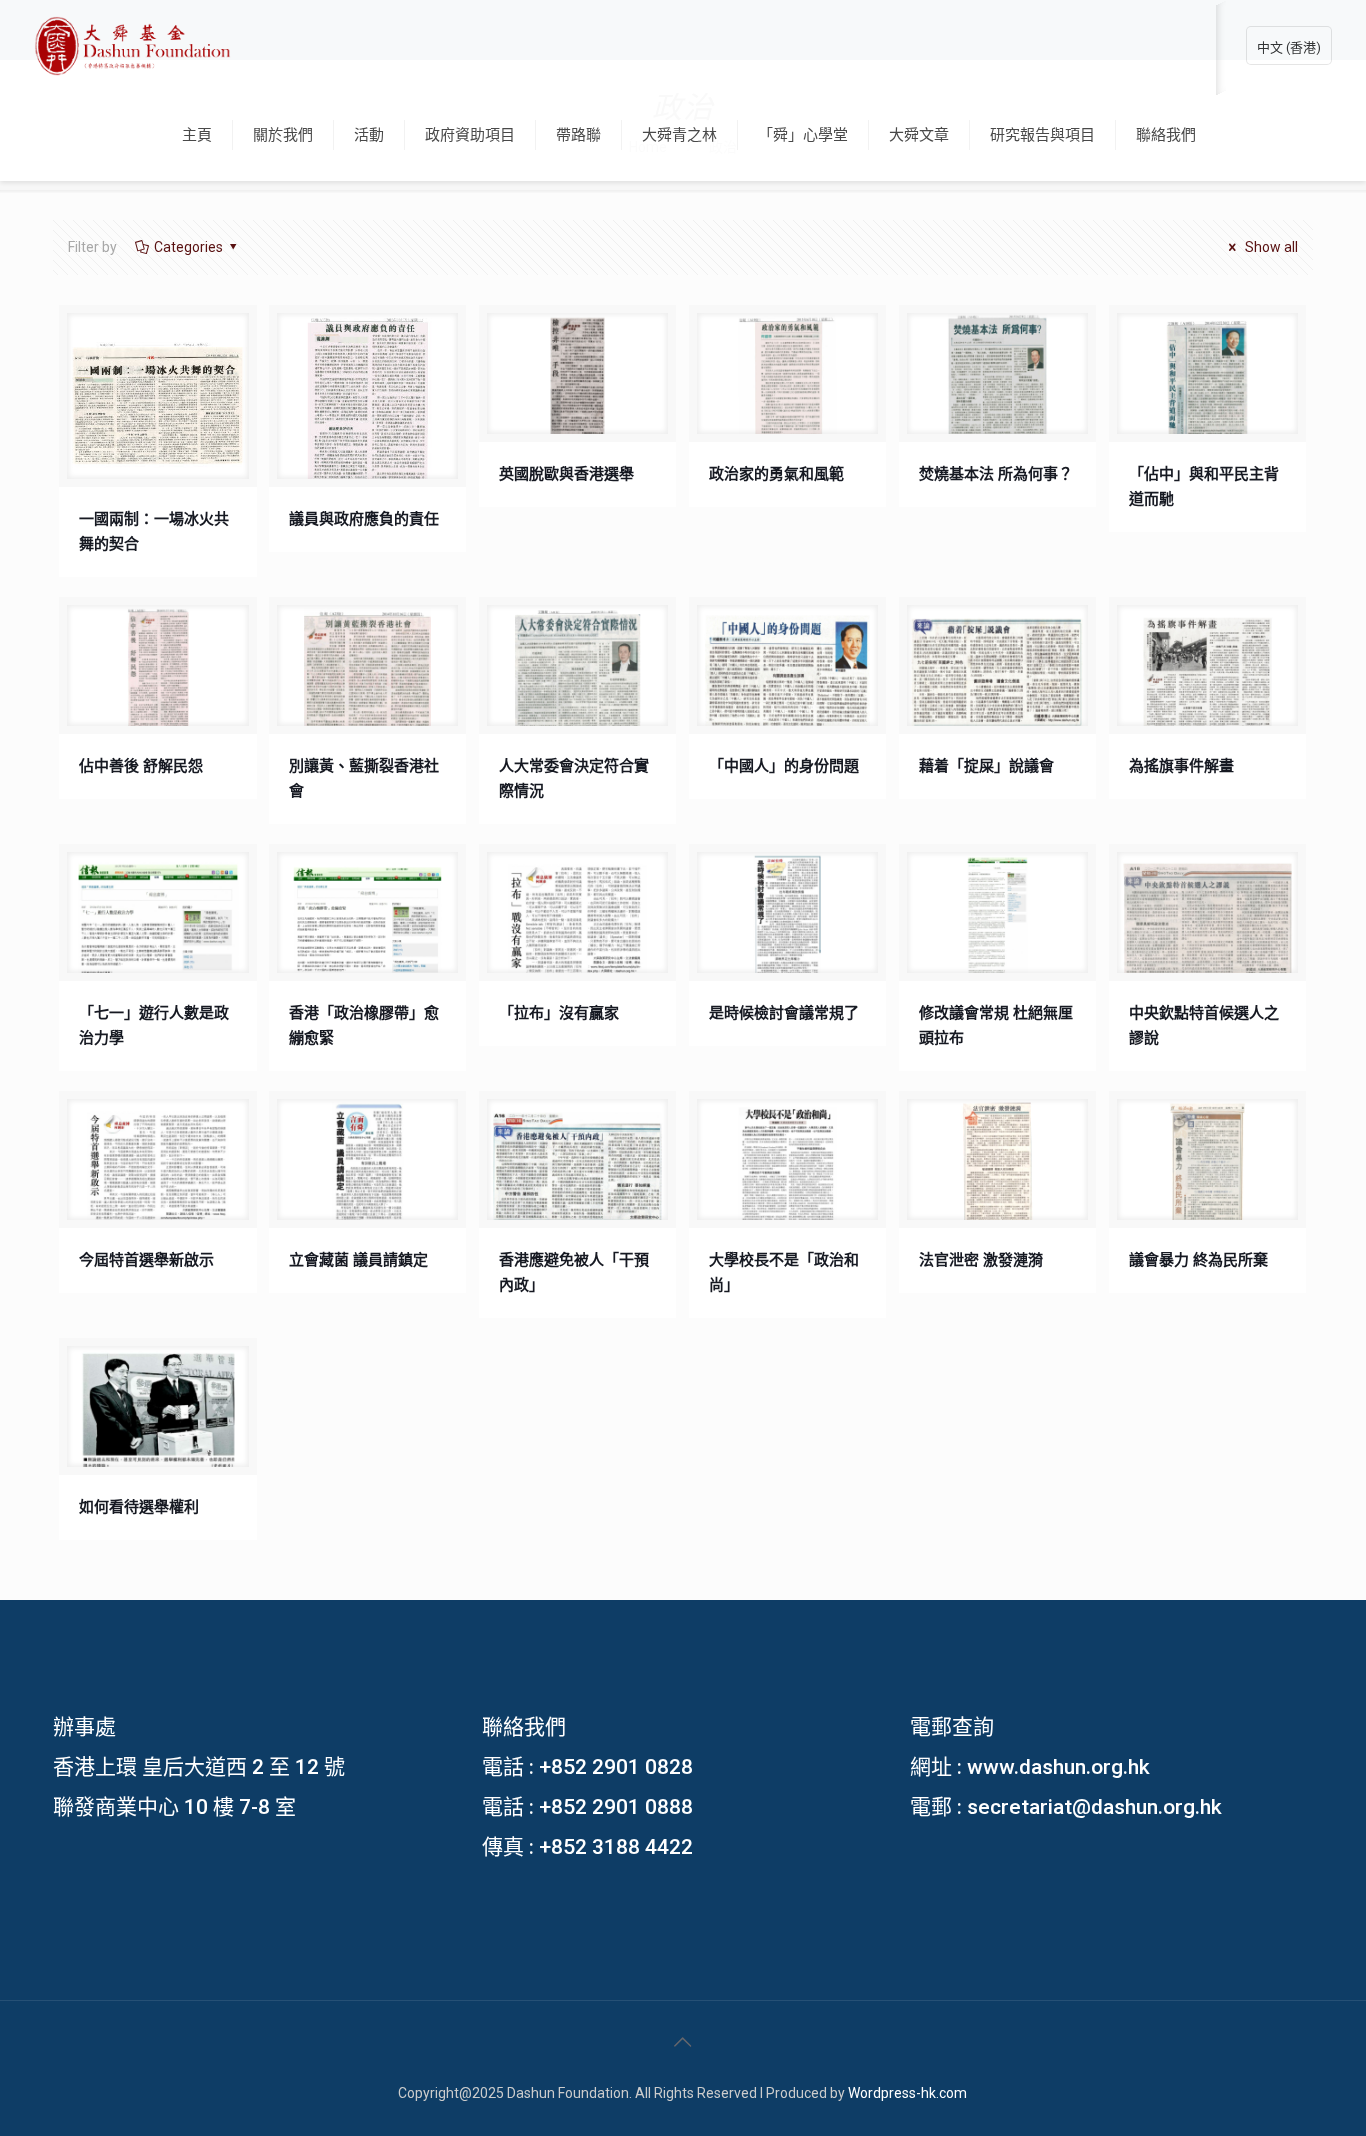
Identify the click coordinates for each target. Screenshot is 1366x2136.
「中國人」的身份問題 (784, 766)
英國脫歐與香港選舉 (566, 474)
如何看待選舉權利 (139, 1507)
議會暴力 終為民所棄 (1198, 1260)
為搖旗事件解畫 (1181, 766)
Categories (188, 247)
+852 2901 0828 (616, 1767)
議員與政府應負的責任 (364, 519)
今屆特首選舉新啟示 (146, 1260)
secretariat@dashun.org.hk (1094, 1807)
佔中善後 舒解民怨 (141, 766)
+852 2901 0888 (616, 1807)
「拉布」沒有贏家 (559, 1013)
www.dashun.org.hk (1058, 1767)
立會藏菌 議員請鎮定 (358, 1260)
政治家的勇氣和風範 (776, 474)
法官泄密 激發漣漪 (981, 1260)
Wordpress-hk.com (907, 2093)
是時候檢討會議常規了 (784, 1013)
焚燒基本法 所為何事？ (996, 474)
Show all (1270, 247)
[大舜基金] (132, 45)
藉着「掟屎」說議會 (986, 766)
